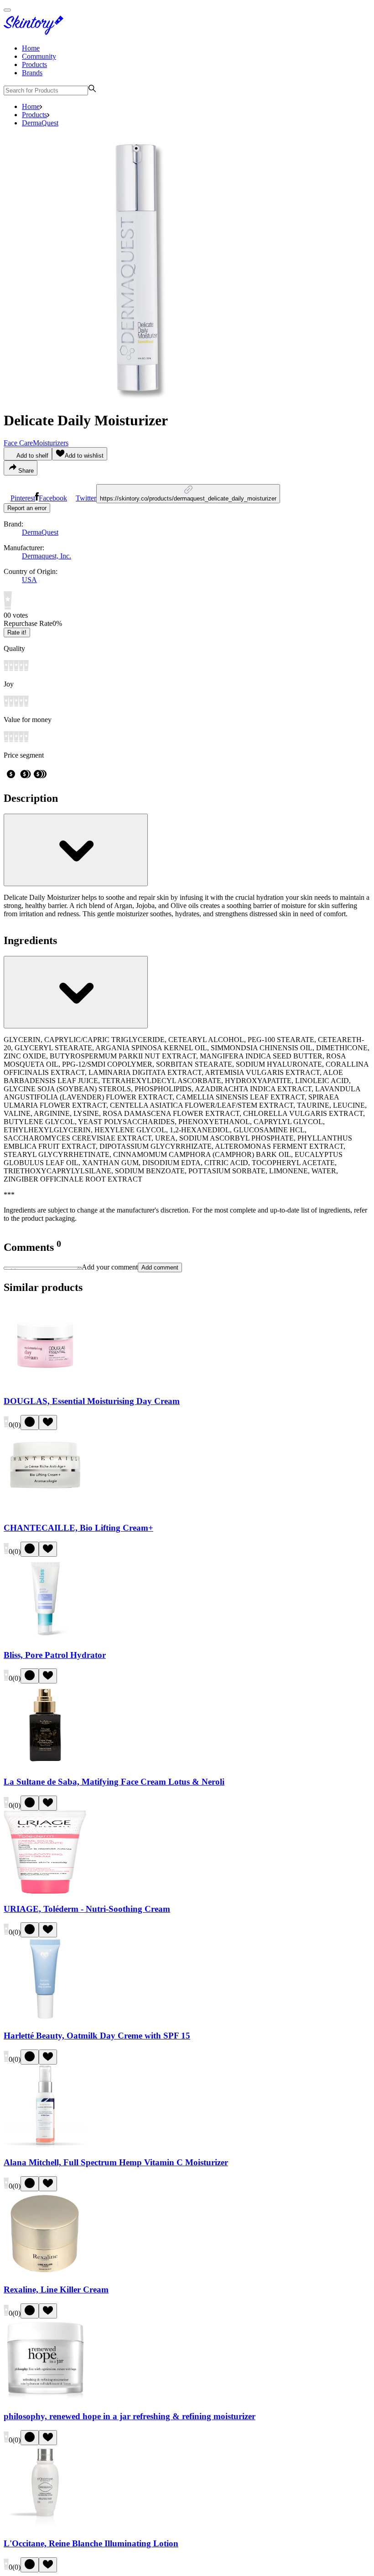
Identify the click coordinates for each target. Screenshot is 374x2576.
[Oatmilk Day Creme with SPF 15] (45, 2018)
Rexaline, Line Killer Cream (56, 2289)
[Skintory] (36, 33)
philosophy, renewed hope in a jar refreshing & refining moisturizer (130, 2416)
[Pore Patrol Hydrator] (45, 1637)
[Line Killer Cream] (45, 2272)
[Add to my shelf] (30, 1422)
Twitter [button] (86, 498)
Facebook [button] (53, 498)
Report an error (27, 508)
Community (39, 56)
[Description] (76, 850)
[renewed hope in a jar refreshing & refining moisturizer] (45, 2399)
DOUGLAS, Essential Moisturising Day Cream (92, 1401)
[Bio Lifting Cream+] (45, 1510)
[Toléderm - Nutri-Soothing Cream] (45, 1891)
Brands (32, 73)
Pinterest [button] (23, 498)
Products (34, 65)
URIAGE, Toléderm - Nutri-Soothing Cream (87, 1909)
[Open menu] (7, 10)
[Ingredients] (76, 992)
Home (31, 48)
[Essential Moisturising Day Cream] (45, 1383)
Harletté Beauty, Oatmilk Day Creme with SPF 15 (97, 2036)
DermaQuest (40, 123)
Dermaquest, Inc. (47, 556)
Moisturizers (51, 443)
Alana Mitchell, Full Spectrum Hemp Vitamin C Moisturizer (116, 2162)
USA (29, 580)
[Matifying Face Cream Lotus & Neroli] (45, 1764)
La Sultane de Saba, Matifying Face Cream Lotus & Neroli (114, 1782)
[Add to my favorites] (48, 1422)
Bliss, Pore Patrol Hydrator (55, 1655)
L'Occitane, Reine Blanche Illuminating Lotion (91, 2543)
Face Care (18, 443)
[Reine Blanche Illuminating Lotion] (45, 2526)
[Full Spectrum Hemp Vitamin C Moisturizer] (45, 2145)
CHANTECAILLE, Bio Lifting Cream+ (78, 1528)
